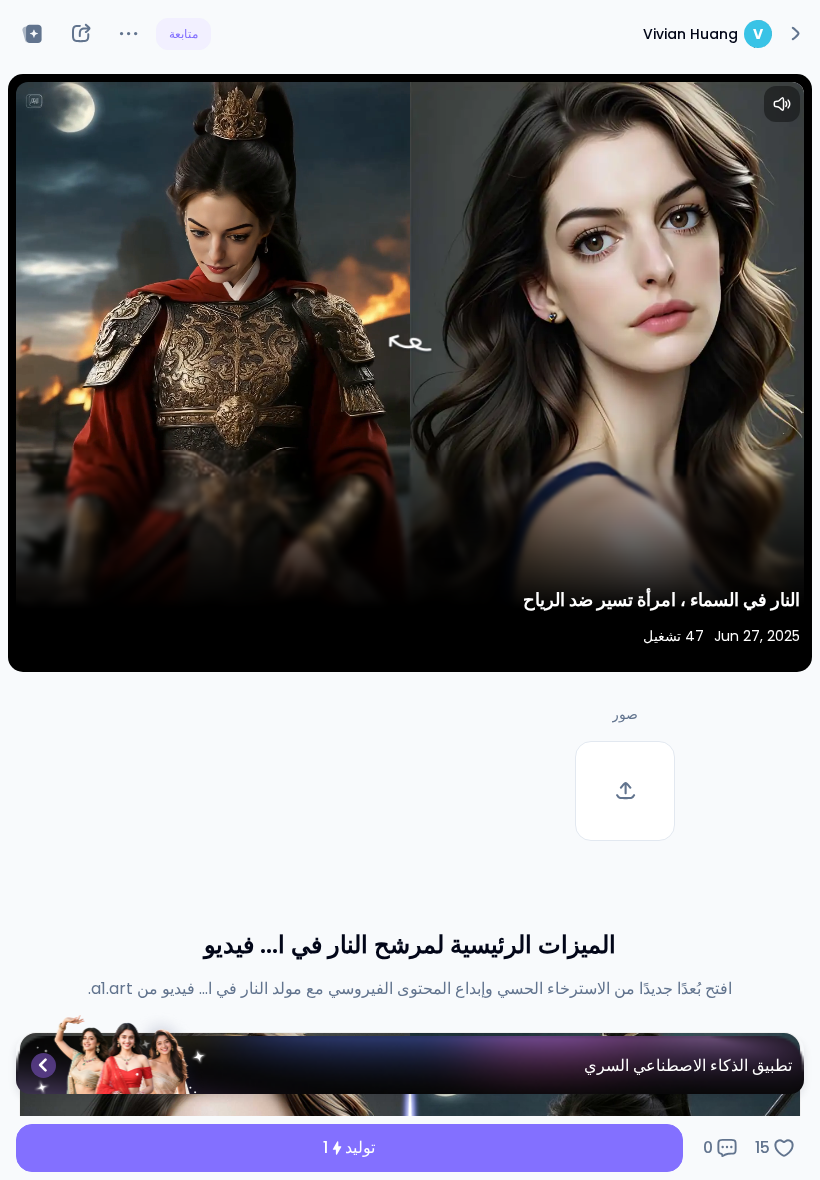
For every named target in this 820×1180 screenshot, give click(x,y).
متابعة (183, 33)
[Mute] (782, 104)
